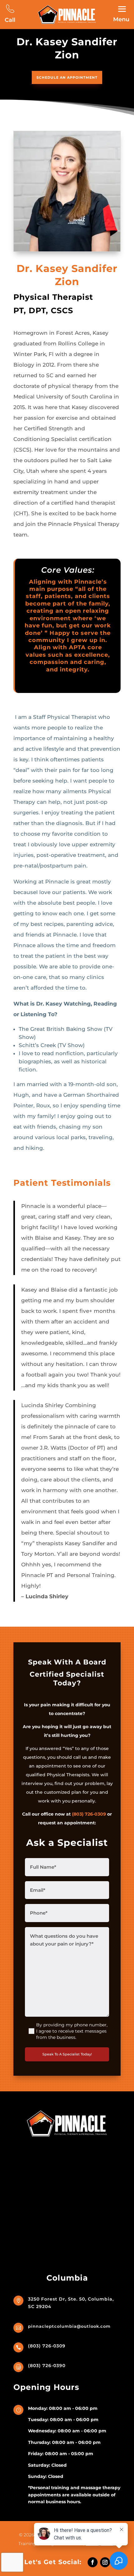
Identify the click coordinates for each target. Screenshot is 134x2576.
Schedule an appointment (67, 77)
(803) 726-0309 (89, 1814)
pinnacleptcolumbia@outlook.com (69, 2326)
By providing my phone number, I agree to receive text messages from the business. (72, 2031)
